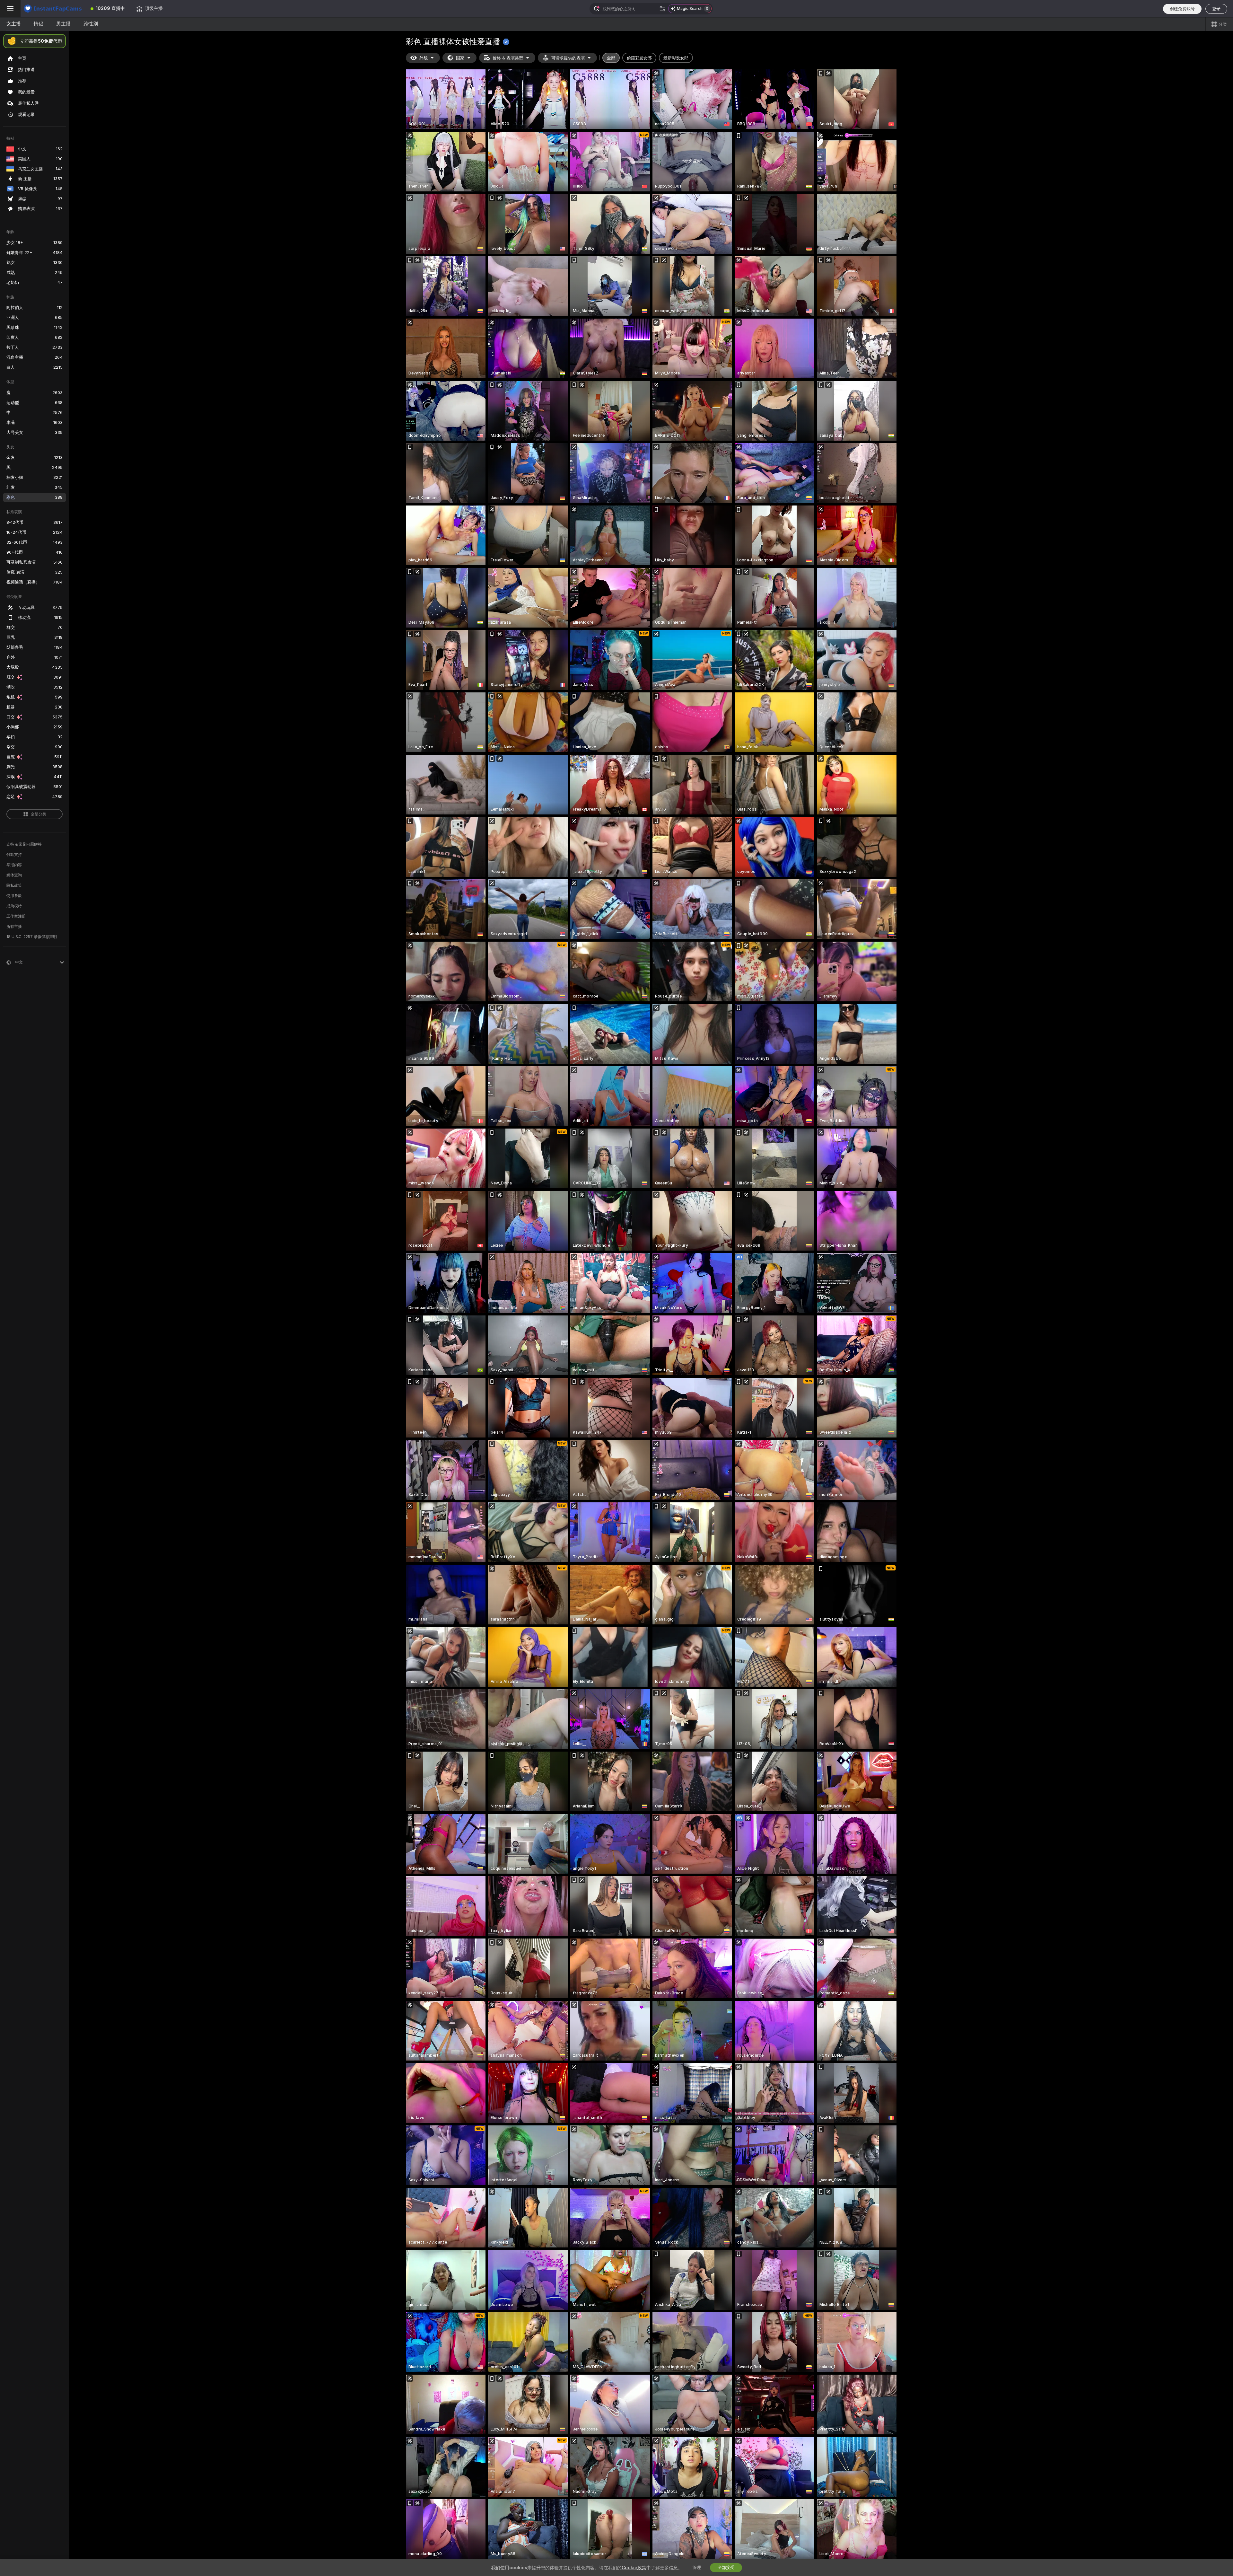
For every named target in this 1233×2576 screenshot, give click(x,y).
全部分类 (39, 814)
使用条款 (14, 896)
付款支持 (14, 855)
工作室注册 (16, 916)
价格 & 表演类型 (508, 58)
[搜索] (662, 9)
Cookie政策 (634, 2568)
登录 (1216, 9)
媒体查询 (14, 875)
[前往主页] (53, 9)
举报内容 (14, 865)
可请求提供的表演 (568, 58)
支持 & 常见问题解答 (24, 844)
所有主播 (14, 927)
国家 (460, 58)
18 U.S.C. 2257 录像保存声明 (32, 937)
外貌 (424, 58)
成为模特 (14, 906)
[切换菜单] (10, 9)
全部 (611, 58)
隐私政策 (14, 885)
